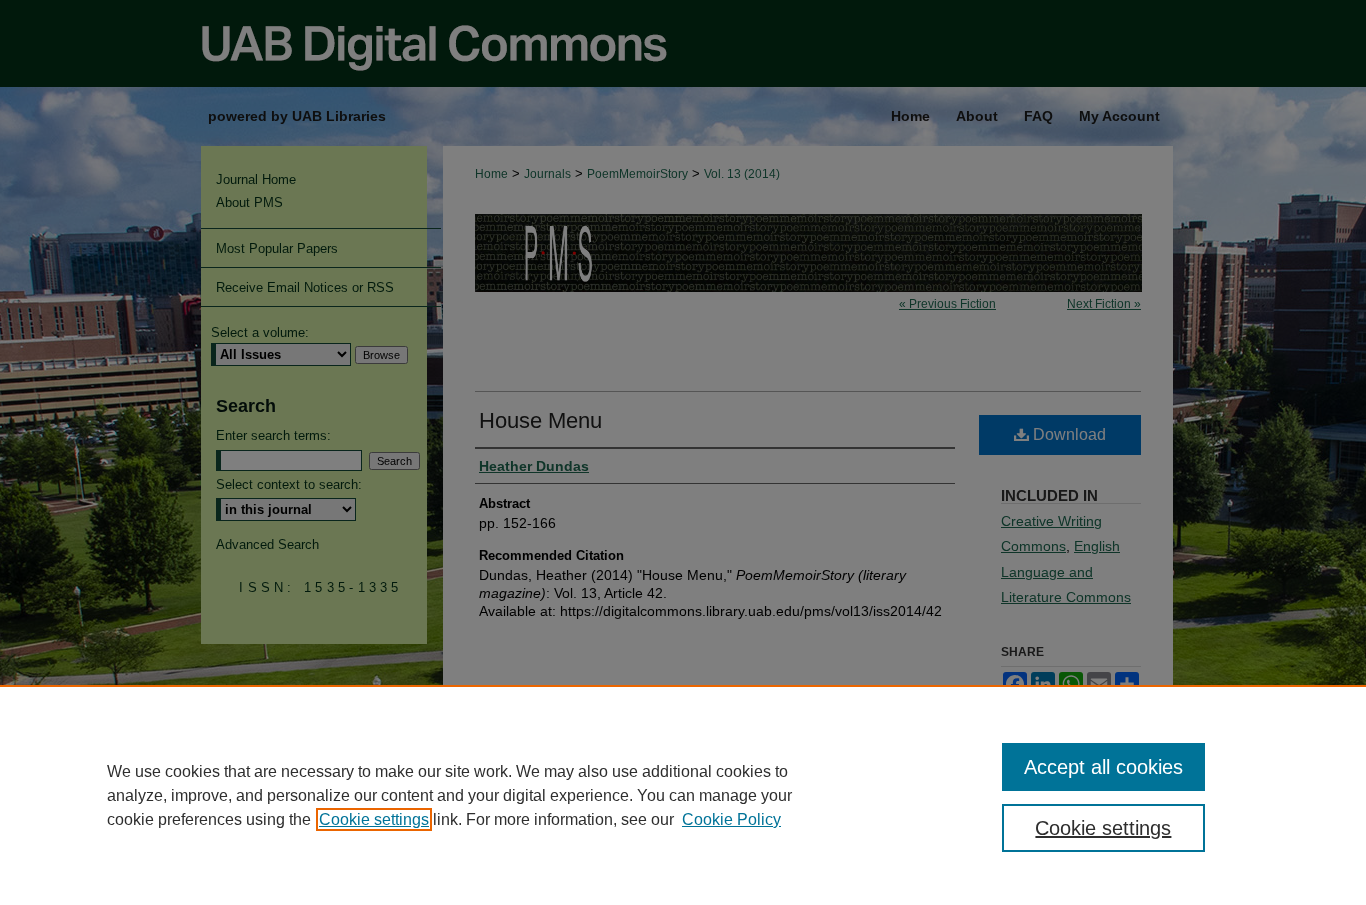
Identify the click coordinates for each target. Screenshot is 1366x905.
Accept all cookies (1103, 767)
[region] (683, 795)
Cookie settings (374, 819)
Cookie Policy (731, 819)
